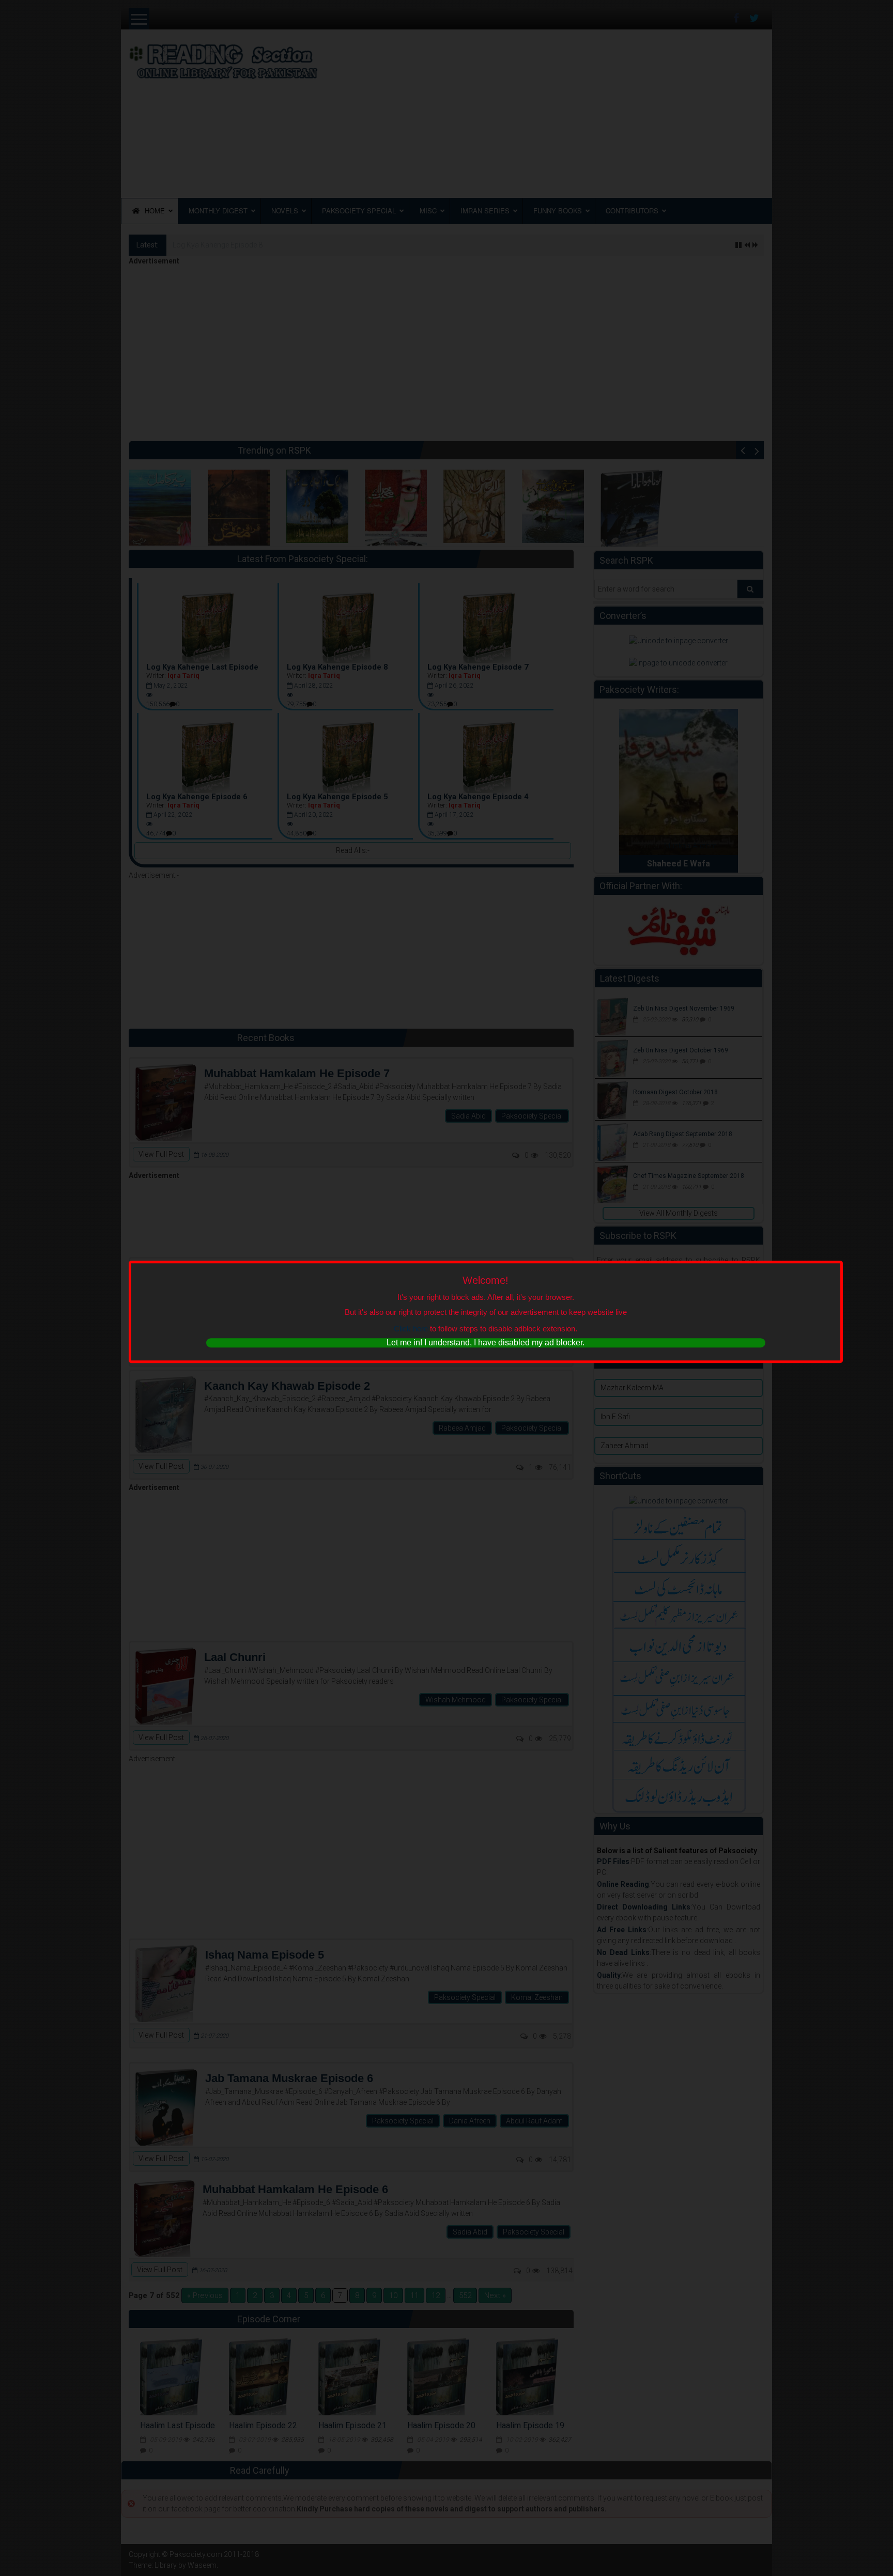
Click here (411, 1329)
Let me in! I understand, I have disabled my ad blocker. (486, 1343)
